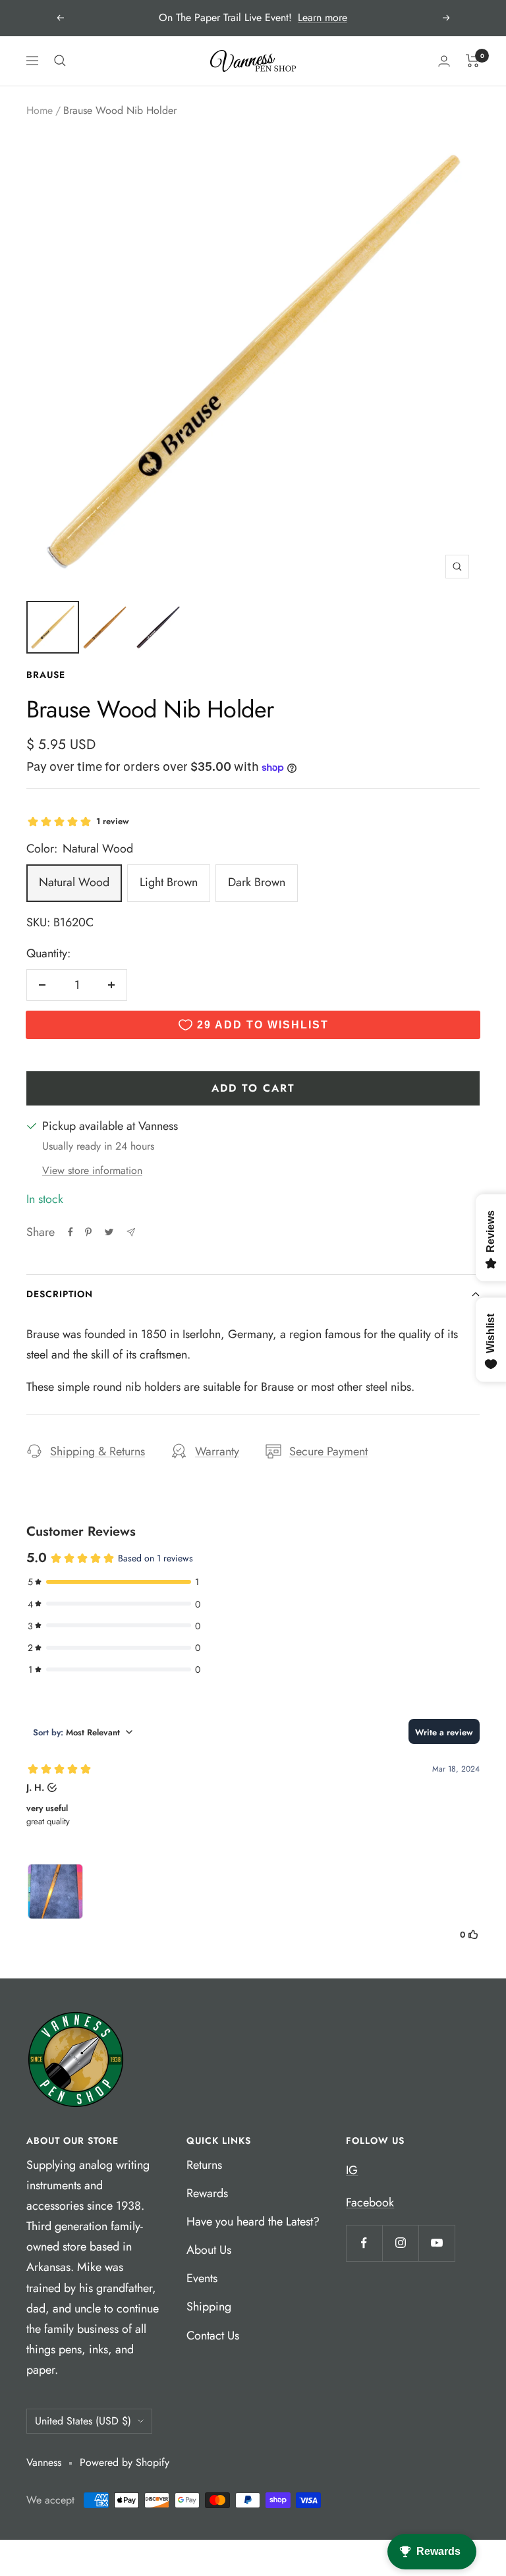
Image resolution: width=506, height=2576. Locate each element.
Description (60, 1294)
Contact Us (213, 2336)
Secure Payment (328, 1451)
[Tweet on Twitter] (109, 1232)
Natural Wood (74, 882)
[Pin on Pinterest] (88, 1232)
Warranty (217, 1451)
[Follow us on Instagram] (400, 2243)
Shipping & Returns (98, 1451)
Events (202, 2278)
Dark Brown (257, 882)
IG (352, 2170)
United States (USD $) (83, 2421)
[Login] (444, 61)
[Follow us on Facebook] (364, 2243)
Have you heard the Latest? (253, 2222)
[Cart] (473, 61)
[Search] (60, 61)
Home (40, 110)
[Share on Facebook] (70, 1232)
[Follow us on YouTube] (436, 2243)
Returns (204, 2165)
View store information (92, 1170)
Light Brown (169, 882)
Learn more (323, 17)
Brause (46, 675)
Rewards (207, 2193)
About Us (209, 2250)
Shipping (209, 2307)
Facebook (370, 2202)
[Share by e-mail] (131, 1232)
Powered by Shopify (125, 2462)
